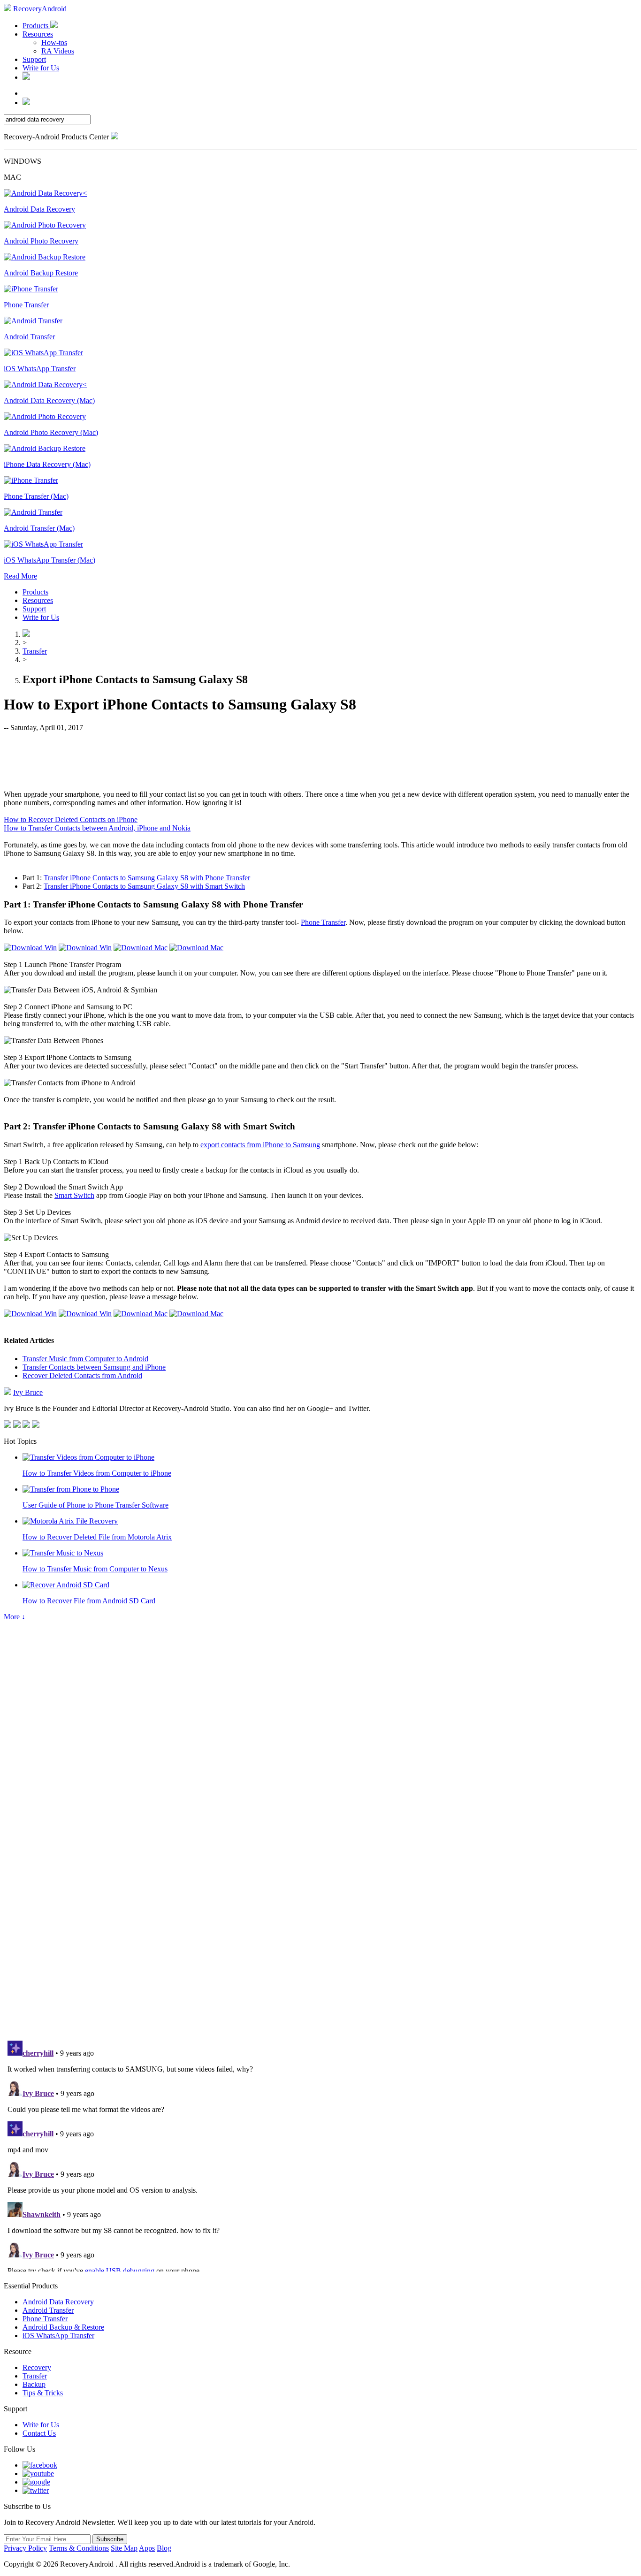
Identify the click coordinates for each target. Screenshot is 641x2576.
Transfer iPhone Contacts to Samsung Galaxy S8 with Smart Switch (144, 886)
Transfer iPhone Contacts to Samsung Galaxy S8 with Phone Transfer (147, 878)
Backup (34, 2384)
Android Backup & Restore (63, 2327)
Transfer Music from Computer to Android (85, 1359)
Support (34, 59)
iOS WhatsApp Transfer (58, 2336)
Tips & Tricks (43, 2393)
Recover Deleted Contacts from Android (82, 1376)
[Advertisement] (320, 760)
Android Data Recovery (58, 2302)
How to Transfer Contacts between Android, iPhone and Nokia (97, 828)
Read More (20, 576)
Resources (38, 34)
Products (36, 26)
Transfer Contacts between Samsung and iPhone (94, 1367)
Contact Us (39, 2433)
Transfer (35, 651)
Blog (164, 2548)
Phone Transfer (323, 922)
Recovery (37, 2367)
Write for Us (41, 68)
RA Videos (58, 51)
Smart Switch (74, 1195)
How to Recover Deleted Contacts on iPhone (71, 819)
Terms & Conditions (79, 2548)
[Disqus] (320, 1904)
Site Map (124, 2548)
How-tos (54, 42)
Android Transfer (48, 2310)
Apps (147, 2548)
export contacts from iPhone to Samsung (260, 1145)
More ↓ (15, 1617)
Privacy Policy (25, 2548)
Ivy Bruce (28, 1392)
